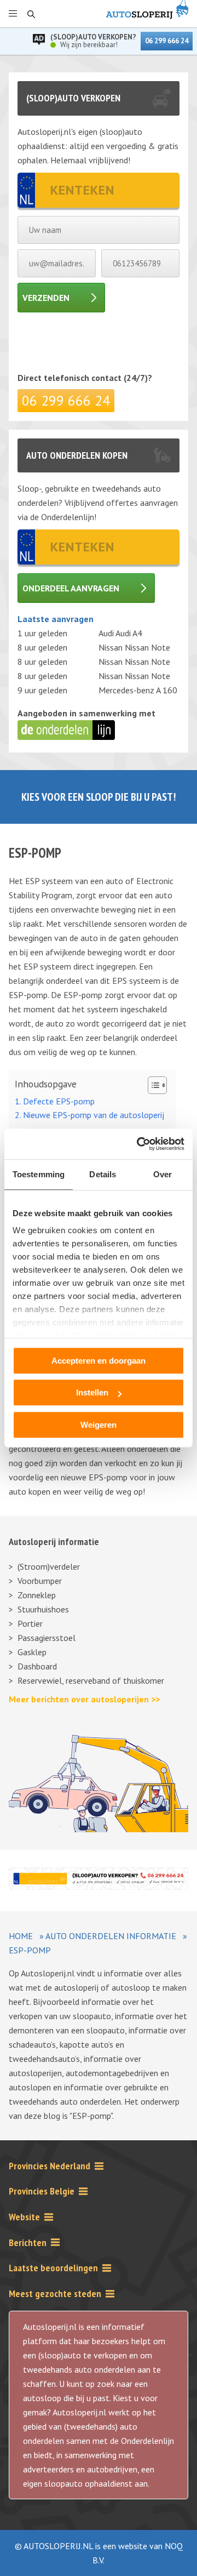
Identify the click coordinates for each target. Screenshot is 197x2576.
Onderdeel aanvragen (71, 588)
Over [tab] (163, 1174)
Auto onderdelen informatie (111, 1936)
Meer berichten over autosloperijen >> (84, 1699)
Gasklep (32, 1652)
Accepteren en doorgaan (99, 1361)
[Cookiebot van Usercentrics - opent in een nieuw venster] (139, 1144)
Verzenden (46, 298)
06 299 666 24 (167, 41)
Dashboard (37, 1666)
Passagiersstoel (47, 1638)
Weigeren (99, 1425)
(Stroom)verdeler (49, 1566)
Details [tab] (103, 1174)
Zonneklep (37, 1595)
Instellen (92, 1392)
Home (21, 1936)
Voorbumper (40, 1581)
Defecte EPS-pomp (59, 1101)
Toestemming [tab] (39, 1174)
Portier (30, 1623)
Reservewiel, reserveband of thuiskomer (91, 1680)
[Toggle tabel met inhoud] (152, 1085)
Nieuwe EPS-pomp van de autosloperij (94, 1115)
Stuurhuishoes (43, 1609)
